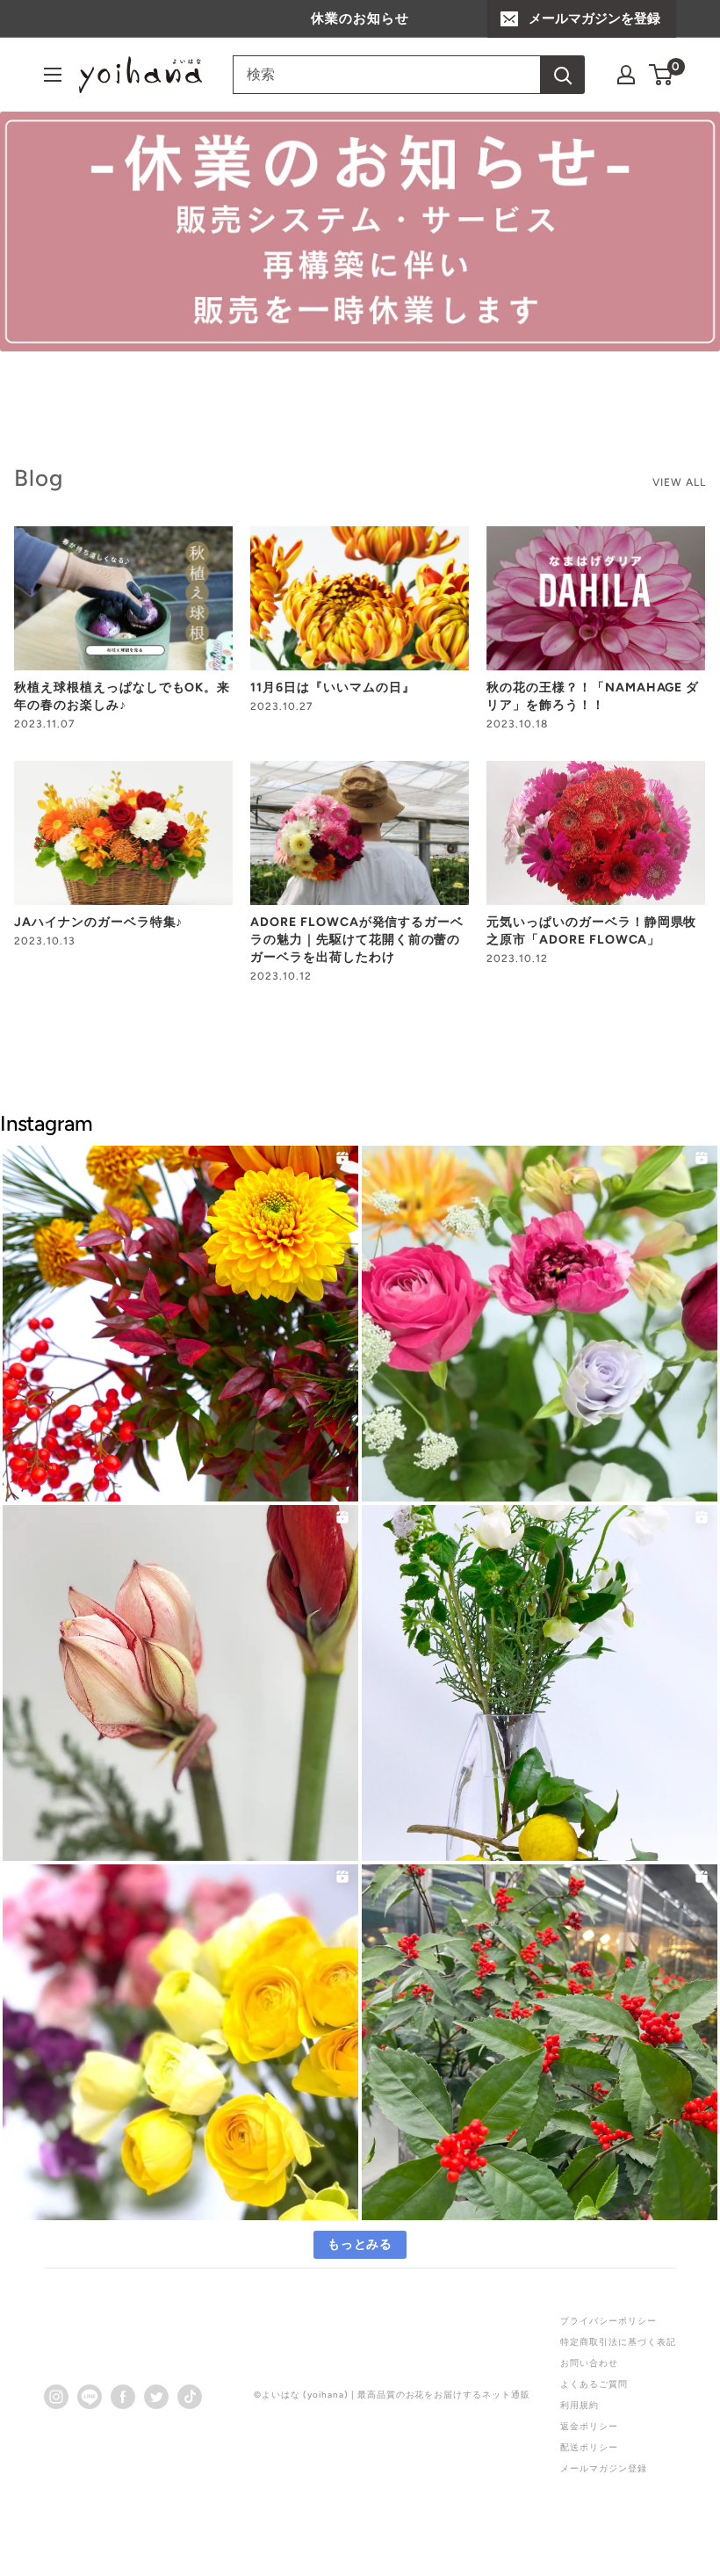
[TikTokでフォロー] (190, 2396)
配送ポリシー (589, 2447)
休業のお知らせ (360, 18)
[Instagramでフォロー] (56, 2396)
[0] (662, 75)
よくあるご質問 (594, 2384)
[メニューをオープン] (53, 75)
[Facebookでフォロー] (123, 2396)
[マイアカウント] (626, 75)
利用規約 (580, 2405)
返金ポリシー (589, 2426)
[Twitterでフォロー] (156, 2396)
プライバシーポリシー (608, 2321)
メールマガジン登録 (604, 2468)
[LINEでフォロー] (90, 2396)
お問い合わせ (589, 2363)
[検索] (563, 75)
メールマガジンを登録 (594, 18)
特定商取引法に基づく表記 (618, 2342)
